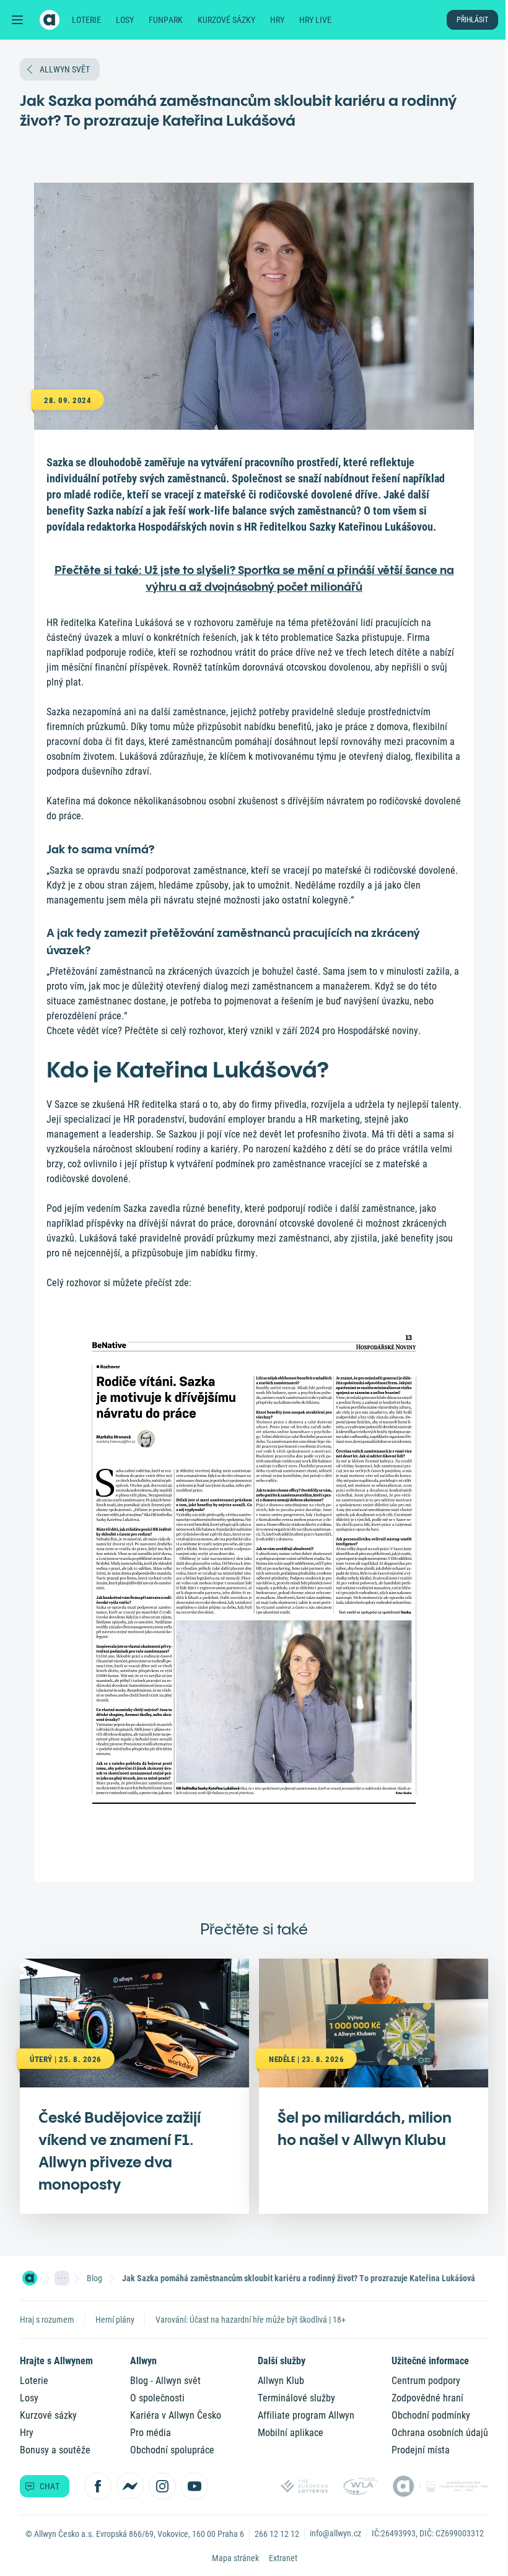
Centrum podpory (426, 2381)
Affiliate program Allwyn (306, 2415)
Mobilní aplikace (291, 2433)
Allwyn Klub (281, 2381)
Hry (277, 20)
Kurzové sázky (226, 20)
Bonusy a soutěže (55, 2450)
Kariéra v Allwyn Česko (176, 2415)
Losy (125, 20)
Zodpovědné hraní (427, 2398)
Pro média (151, 2433)
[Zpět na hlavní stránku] (50, 20)
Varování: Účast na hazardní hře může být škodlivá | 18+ (251, 2320)
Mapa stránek (235, 2558)
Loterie (86, 20)
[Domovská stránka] (30, 2278)
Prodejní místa (421, 2450)
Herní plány (115, 2320)
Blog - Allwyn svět (165, 2381)
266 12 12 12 (277, 2534)
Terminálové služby (296, 2398)
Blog (94, 2278)
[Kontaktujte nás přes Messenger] (130, 2486)
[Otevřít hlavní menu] (17, 20)
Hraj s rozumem (47, 2320)
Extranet (283, 2558)
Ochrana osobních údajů (440, 2433)
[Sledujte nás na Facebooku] (98, 2486)
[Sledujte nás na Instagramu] (162, 2486)
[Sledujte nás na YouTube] (195, 2486)
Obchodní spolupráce (172, 2450)
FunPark (166, 20)
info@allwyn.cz (335, 2533)
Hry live (315, 20)
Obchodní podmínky (431, 2415)
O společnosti (157, 2398)
